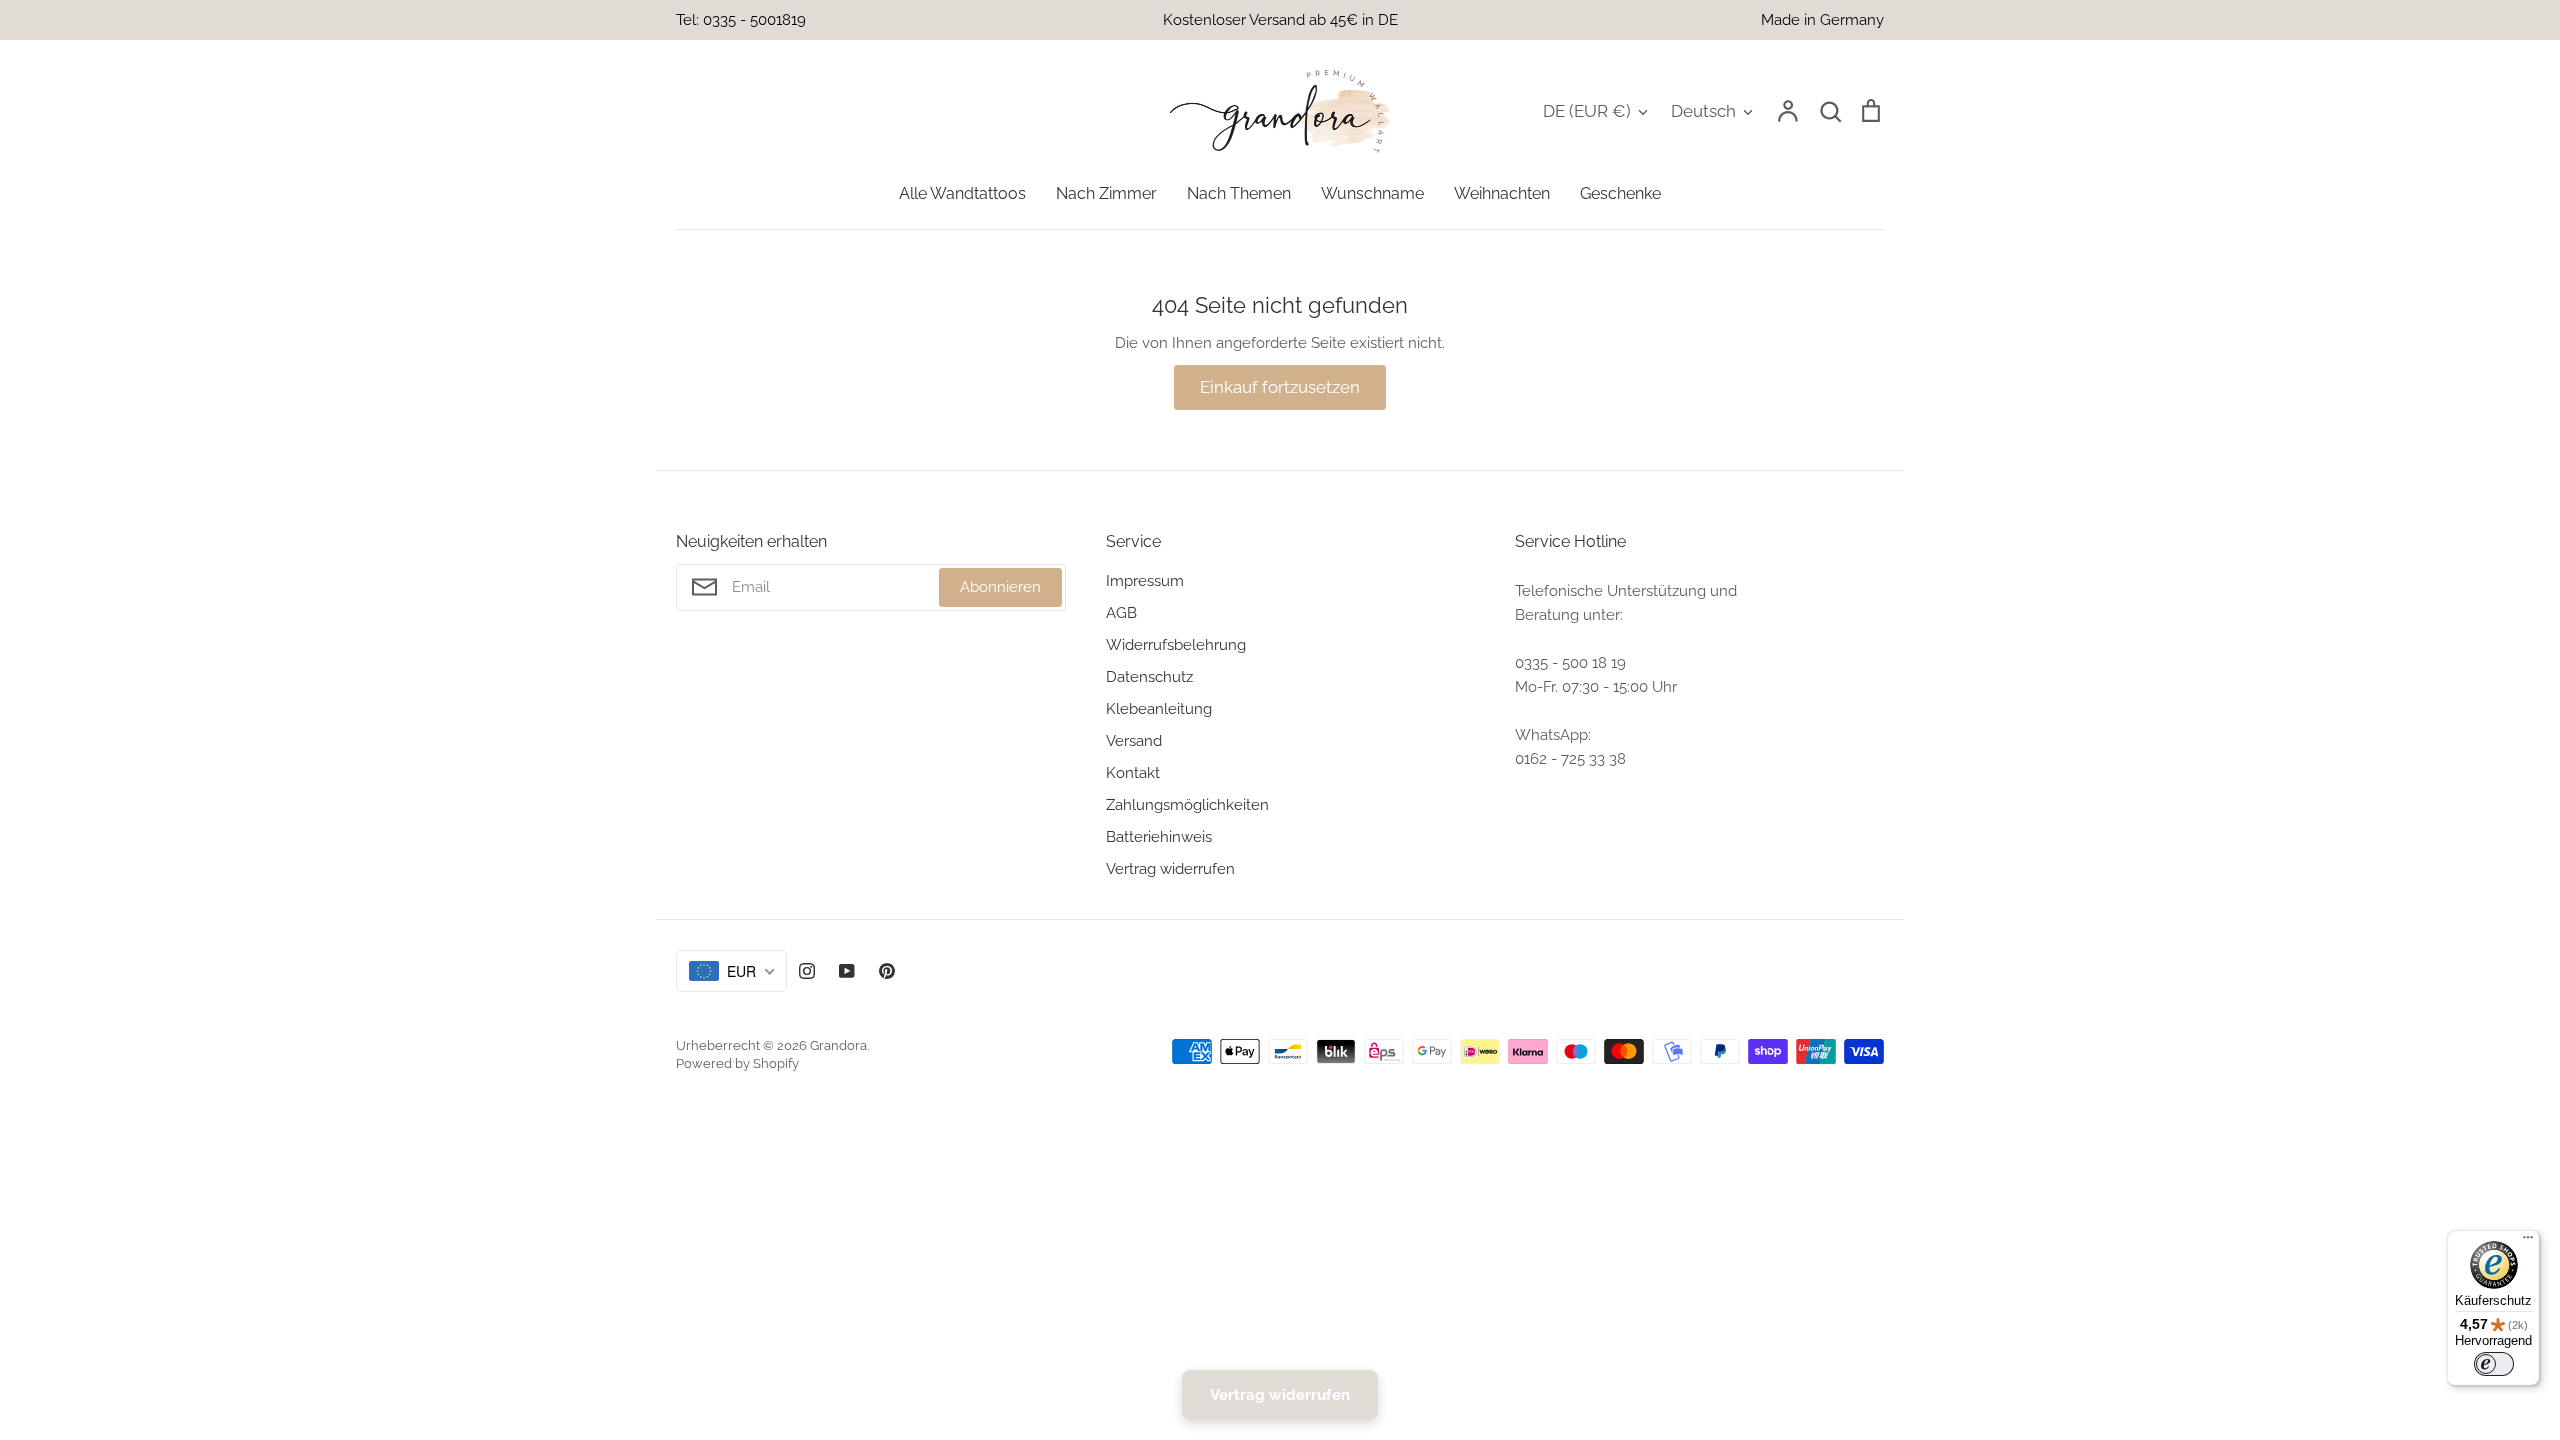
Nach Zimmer (1106, 193)
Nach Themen (1239, 193)
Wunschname (1372, 193)
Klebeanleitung (1159, 709)
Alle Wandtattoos (962, 193)
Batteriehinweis (1159, 837)
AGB (1121, 613)
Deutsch (1703, 111)
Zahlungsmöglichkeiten (1187, 805)
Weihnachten (1502, 193)
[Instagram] (807, 971)
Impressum (1145, 581)
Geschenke (1620, 193)
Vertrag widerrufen (1170, 869)
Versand (1134, 741)
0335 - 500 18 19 (1570, 663)
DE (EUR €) (1587, 111)
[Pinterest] (887, 971)
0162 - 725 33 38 (1570, 759)
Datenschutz (1149, 677)
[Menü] (2528, 1242)
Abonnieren (1000, 587)
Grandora (838, 1045)
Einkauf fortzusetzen (1280, 387)
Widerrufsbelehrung (1176, 645)
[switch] (2494, 1364)
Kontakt (1133, 773)
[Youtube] (847, 971)
